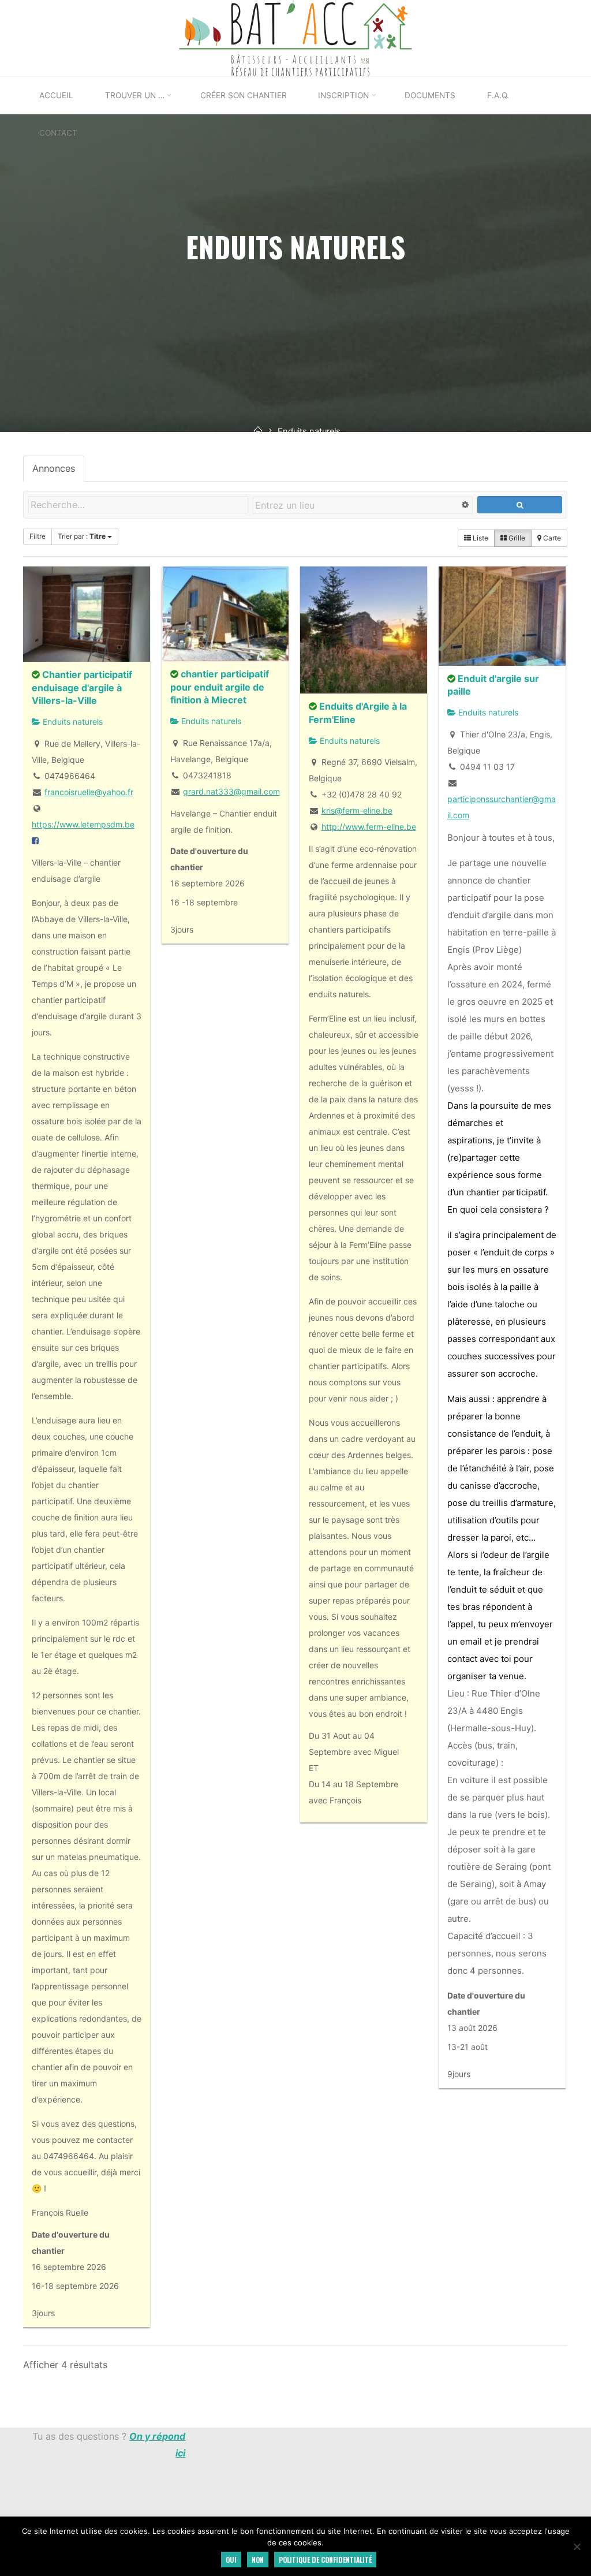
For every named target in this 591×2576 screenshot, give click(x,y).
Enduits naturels (72, 722)
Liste (480, 538)
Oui (231, 2560)
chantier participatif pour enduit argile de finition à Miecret (220, 687)
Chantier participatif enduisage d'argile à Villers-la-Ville (82, 687)
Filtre (38, 536)
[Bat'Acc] (295, 38)
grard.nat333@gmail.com (231, 791)
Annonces (54, 468)
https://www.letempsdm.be (83, 824)
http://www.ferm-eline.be (369, 827)
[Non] (577, 2547)
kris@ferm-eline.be (357, 810)
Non (258, 2560)
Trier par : (82, 536)
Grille (517, 538)
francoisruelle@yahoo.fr (89, 792)
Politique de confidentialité (325, 2560)
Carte (552, 538)
